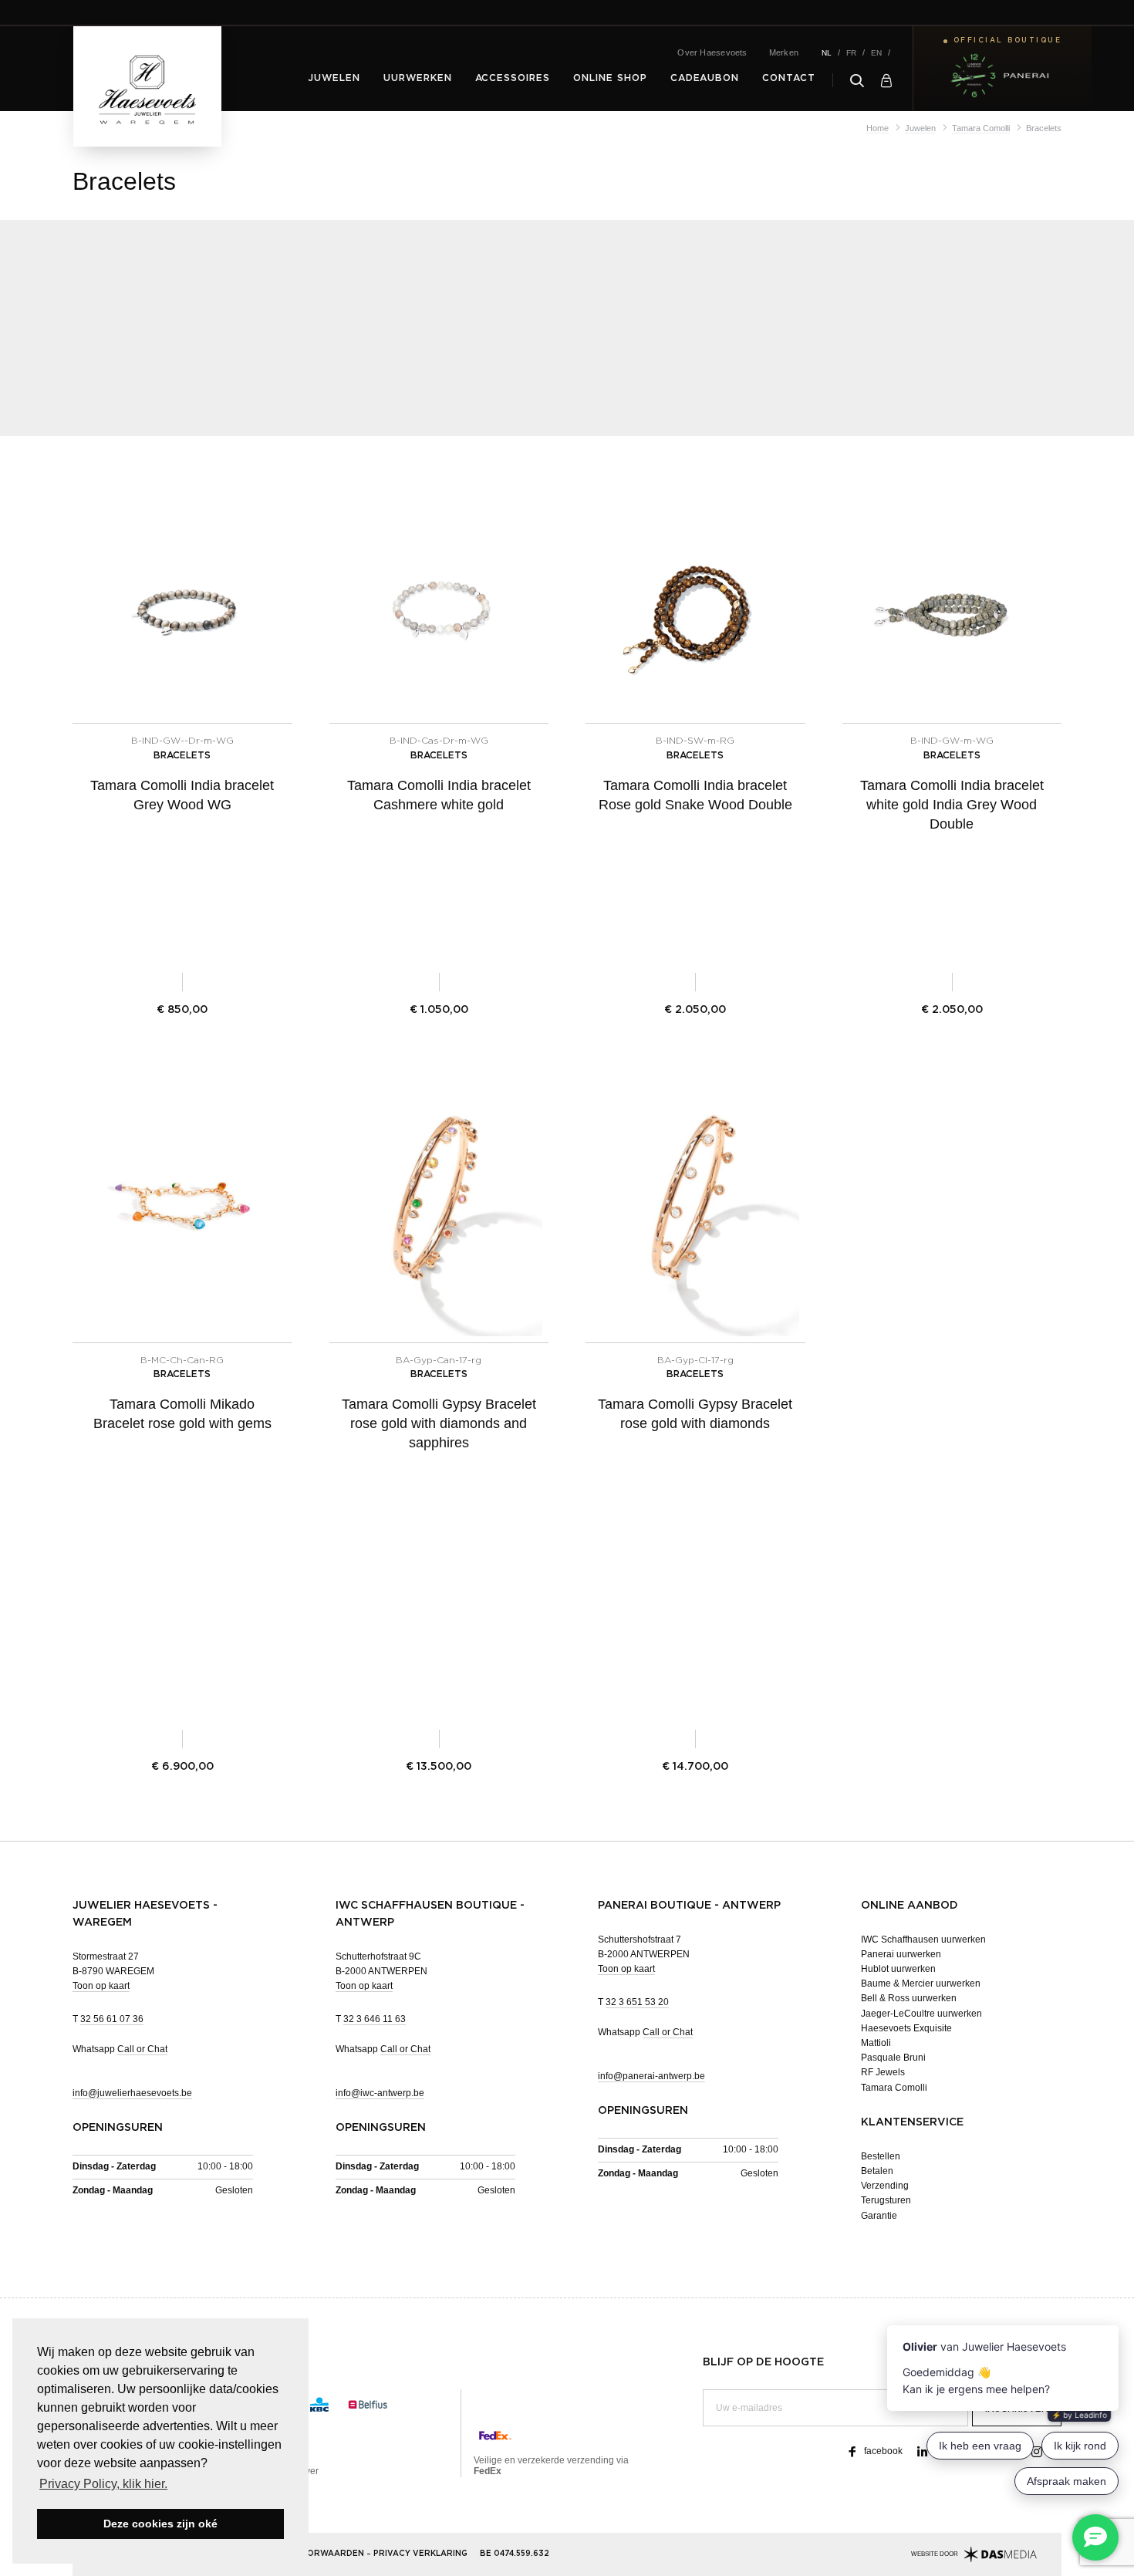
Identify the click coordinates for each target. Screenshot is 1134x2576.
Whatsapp (120, 2049)
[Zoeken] (857, 80)
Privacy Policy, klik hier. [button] (103, 2484)
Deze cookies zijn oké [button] (160, 2524)
